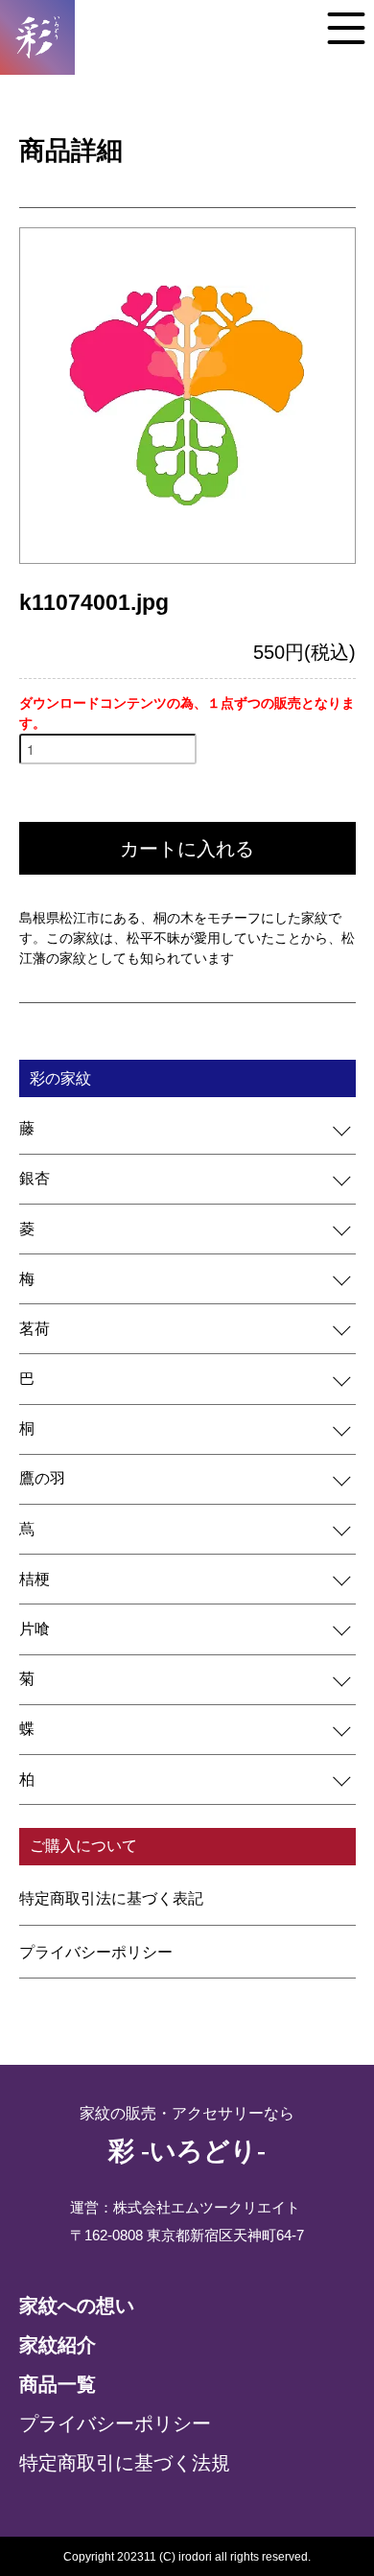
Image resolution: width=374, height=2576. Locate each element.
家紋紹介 (58, 2345)
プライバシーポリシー (96, 1952)
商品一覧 (58, 2384)
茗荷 (35, 1329)
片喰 (35, 1629)
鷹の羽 (42, 1478)
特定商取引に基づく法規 (125, 2463)
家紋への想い (77, 2306)
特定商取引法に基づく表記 (111, 1898)
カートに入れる (187, 849)
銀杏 (35, 1178)
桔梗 (35, 1579)
